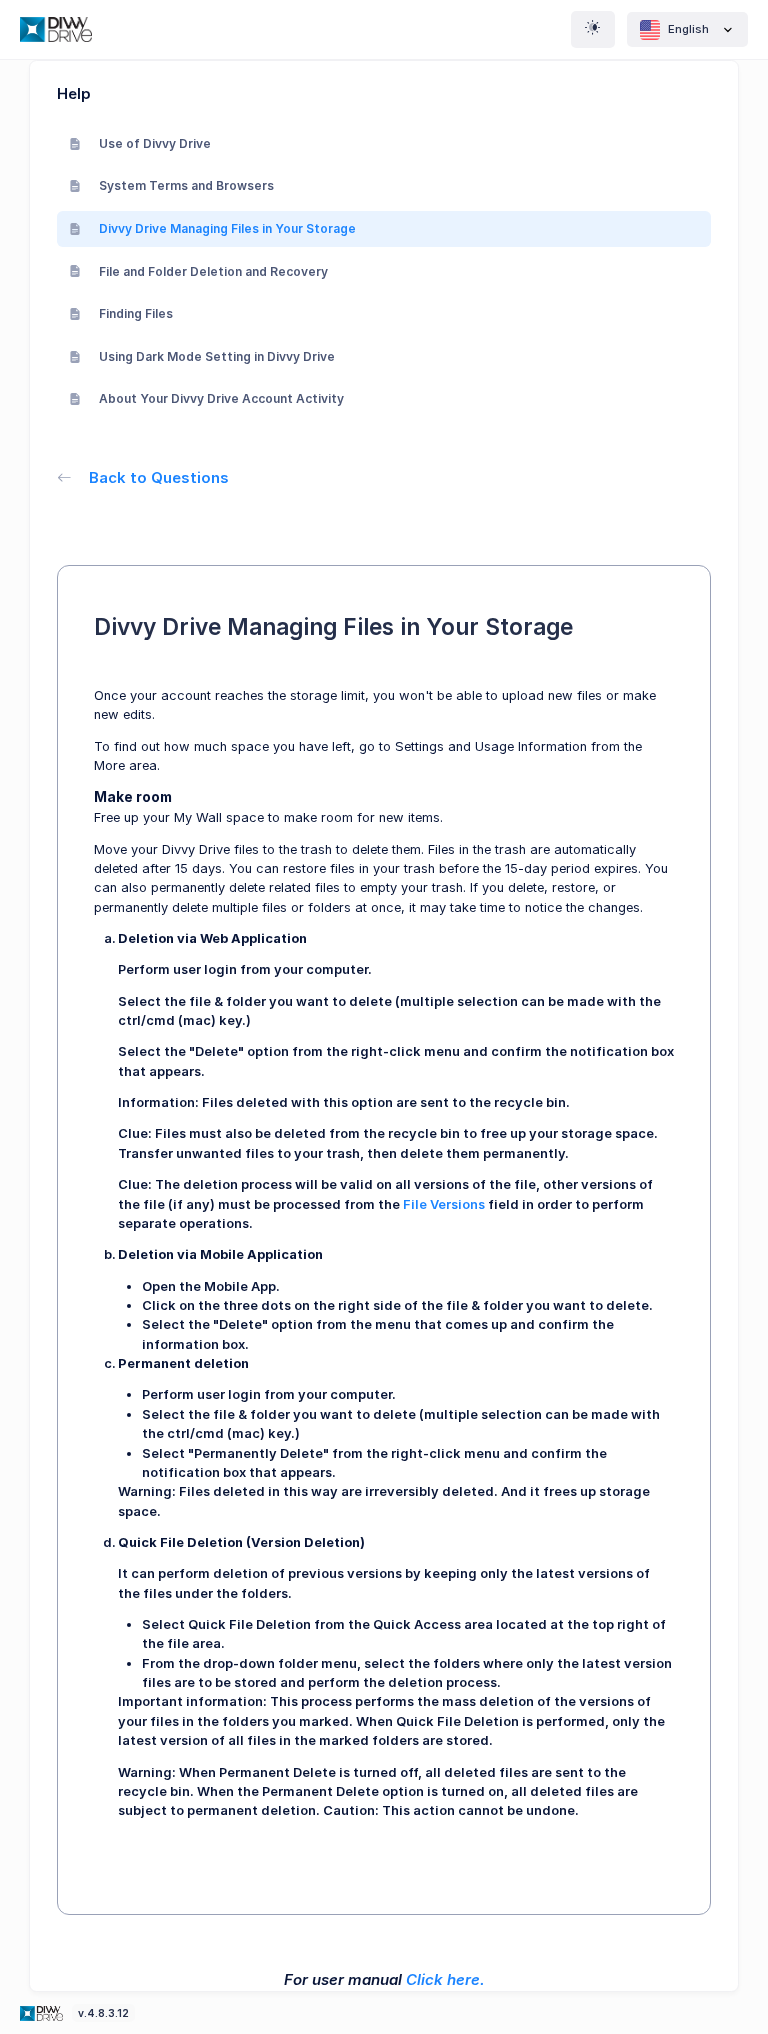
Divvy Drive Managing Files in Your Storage (227, 228)
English (688, 29)
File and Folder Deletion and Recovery (213, 271)
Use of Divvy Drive (155, 143)
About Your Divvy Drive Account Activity (221, 398)
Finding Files (136, 313)
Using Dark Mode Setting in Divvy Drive (217, 356)
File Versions (444, 1204)
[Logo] (43, 2012)
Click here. (445, 1979)
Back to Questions (159, 477)
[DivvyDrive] (56, 29)
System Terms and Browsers (186, 185)
